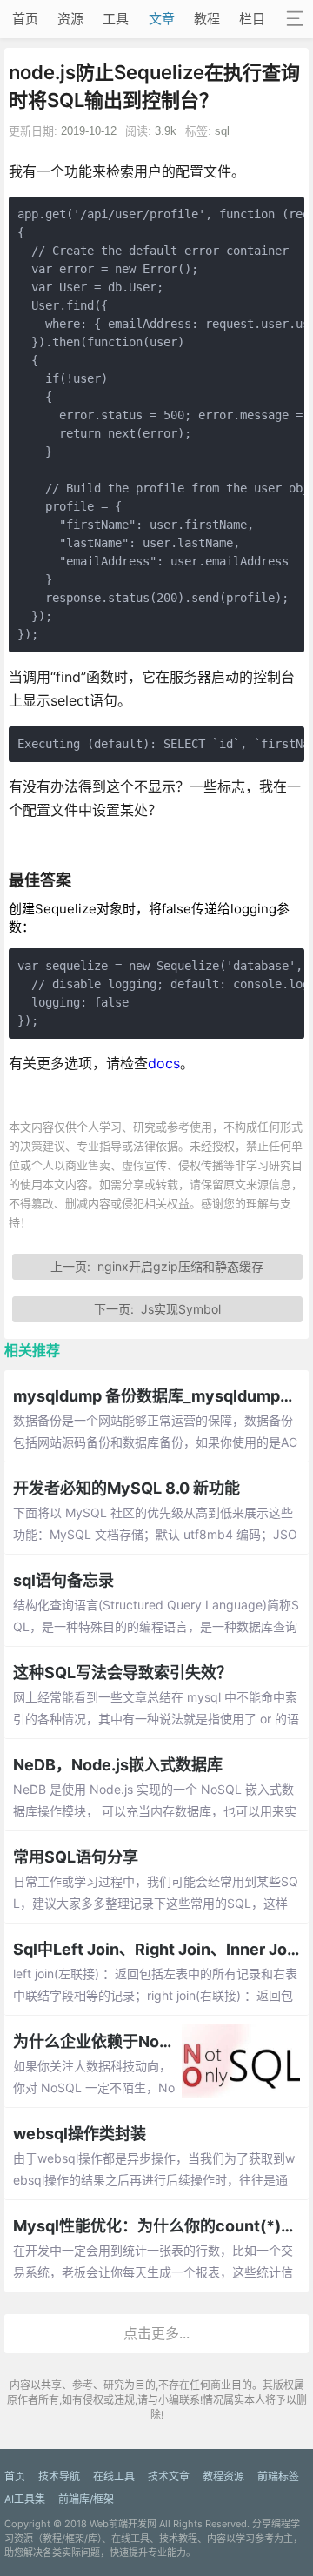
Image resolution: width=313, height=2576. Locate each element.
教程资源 (223, 2476)
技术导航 (59, 2476)
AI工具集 (25, 2499)
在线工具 (114, 2476)
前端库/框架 (86, 2499)
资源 (70, 19)
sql (222, 131)
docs (164, 1063)
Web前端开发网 (123, 2524)
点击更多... (156, 2333)
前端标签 (278, 2476)
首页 (25, 19)
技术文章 (169, 2476)
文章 (162, 19)
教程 (207, 19)
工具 (116, 19)
